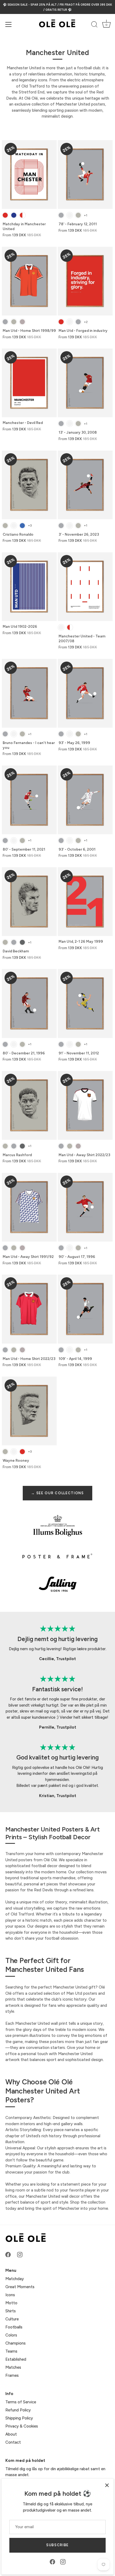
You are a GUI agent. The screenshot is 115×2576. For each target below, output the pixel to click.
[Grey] (61, 215)
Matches (13, 2367)
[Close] (107, 2485)
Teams (11, 2351)
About (11, 2434)
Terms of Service (21, 2402)
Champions (16, 2343)
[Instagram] (63, 2562)
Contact (13, 2442)
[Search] (94, 25)
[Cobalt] (22, 526)
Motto (11, 2303)
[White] (70, 215)
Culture (12, 2319)
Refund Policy (18, 2410)
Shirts (11, 2311)
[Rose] (22, 322)
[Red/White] (22, 215)
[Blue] (14, 215)
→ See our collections (57, 1493)
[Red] (5, 215)
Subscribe (57, 2545)
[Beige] (78, 215)
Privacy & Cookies (22, 2426)
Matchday (15, 2279)
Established (16, 2359)
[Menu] (9, 24)
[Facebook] (52, 2562)
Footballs (14, 2327)
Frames (12, 2375)
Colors (11, 2335)
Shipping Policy (19, 2418)
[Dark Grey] (22, 942)
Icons (10, 2295)
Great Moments (20, 2287)
